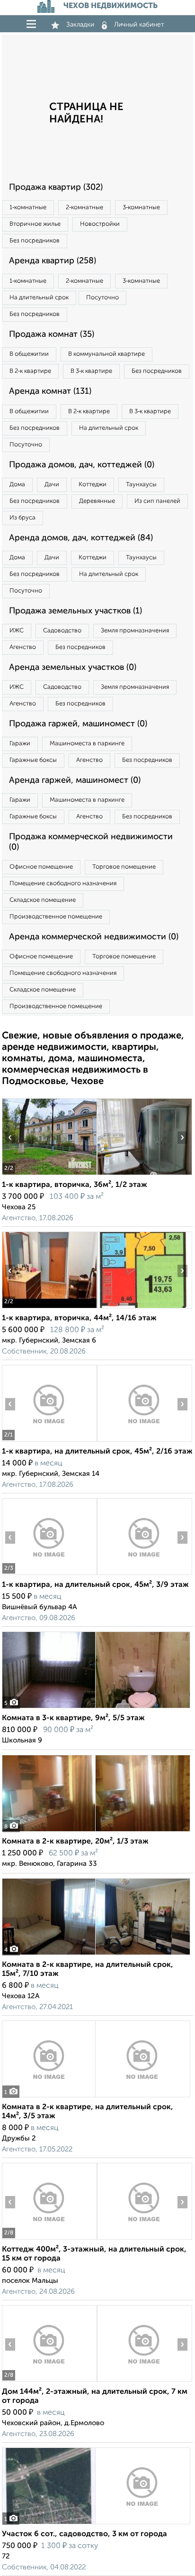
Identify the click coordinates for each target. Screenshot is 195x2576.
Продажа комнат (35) (52, 334)
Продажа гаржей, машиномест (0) (78, 724)
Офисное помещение (41, 867)
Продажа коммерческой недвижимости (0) (91, 842)
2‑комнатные (84, 208)
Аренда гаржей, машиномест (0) (75, 780)
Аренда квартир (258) (53, 261)
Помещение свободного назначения (63, 884)
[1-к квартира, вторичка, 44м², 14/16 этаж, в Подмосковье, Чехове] (49, 1308)
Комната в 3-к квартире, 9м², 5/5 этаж (73, 1718)
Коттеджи (93, 485)
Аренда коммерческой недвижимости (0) (94, 937)
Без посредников (35, 241)
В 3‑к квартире (91, 371)
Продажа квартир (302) (56, 187)
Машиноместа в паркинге (87, 744)
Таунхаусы (141, 485)
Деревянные (97, 501)
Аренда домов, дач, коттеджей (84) (81, 538)
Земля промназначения (135, 631)
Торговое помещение (124, 867)
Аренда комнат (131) (50, 391)
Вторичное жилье (35, 224)
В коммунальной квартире (106, 354)
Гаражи (20, 744)
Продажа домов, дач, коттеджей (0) (82, 465)
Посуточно (102, 298)
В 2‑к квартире (30, 371)
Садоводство (62, 631)
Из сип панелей (157, 501)
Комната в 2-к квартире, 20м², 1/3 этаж (75, 1842)
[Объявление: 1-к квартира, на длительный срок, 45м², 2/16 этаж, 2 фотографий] (49, 1441)
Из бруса (22, 518)
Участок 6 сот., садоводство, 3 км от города (84, 2534)
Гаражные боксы (33, 760)
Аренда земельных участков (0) (73, 667)
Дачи (52, 485)
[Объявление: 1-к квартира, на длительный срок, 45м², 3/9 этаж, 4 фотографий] (49, 1575)
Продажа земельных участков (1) (75, 611)
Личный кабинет (139, 25)
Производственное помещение (56, 917)
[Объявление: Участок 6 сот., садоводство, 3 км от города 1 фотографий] (96, 2524)
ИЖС (17, 631)
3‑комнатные (141, 208)
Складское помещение (43, 900)
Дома (17, 485)
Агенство (23, 647)
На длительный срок (39, 298)
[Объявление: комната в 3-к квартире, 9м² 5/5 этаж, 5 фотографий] (96, 1708)
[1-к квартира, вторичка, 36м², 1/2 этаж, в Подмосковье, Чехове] (49, 1175)
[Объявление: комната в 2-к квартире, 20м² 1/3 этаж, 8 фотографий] (96, 1831)
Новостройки (100, 224)
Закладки (80, 25)
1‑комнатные (28, 208)
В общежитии (29, 354)
